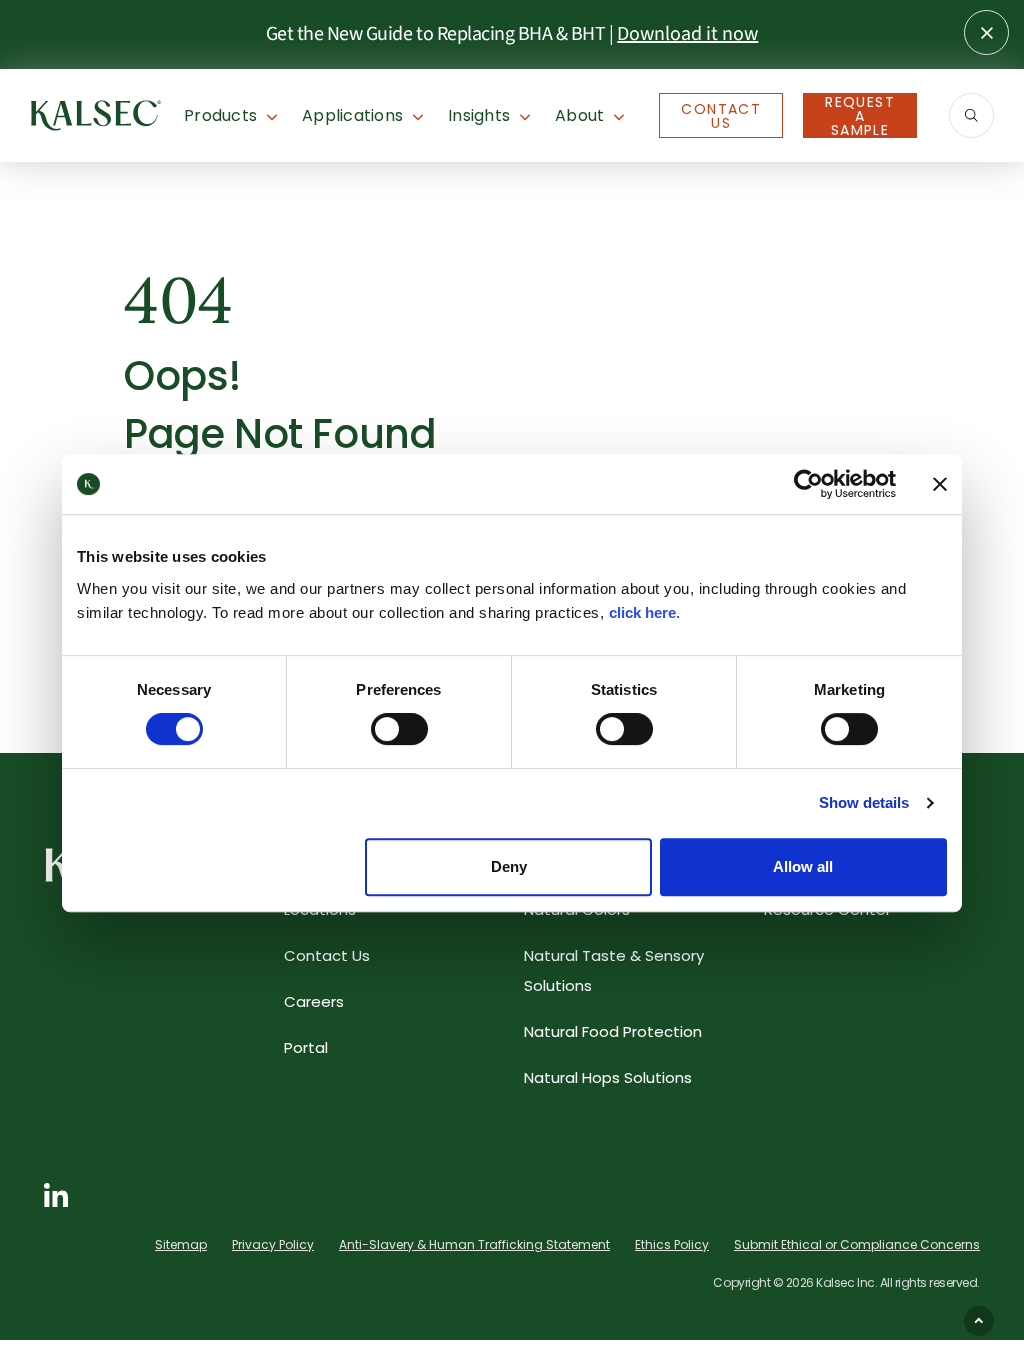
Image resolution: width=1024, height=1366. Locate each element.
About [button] (579, 115)
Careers (314, 1001)
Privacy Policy (273, 1244)
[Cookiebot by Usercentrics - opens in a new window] (808, 484)
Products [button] (220, 115)
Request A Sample (860, 115)
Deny (509, 866)
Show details (864, 802)
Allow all (803, 866)
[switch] (399, 729)
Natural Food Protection (613, 1031)
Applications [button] (352, 115)
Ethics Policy (672, 1244)
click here (642, 612)
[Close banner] (940, 484)
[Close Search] (986, 32)
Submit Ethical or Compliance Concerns (857, 1244)
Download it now (687, 34)
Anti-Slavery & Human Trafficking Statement (474, 1244)
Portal (306, 1047)
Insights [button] (479, 115)
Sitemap (181, 1244)
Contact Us (721, 116)
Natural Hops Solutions (608, 1077)
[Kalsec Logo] (96, 114)
